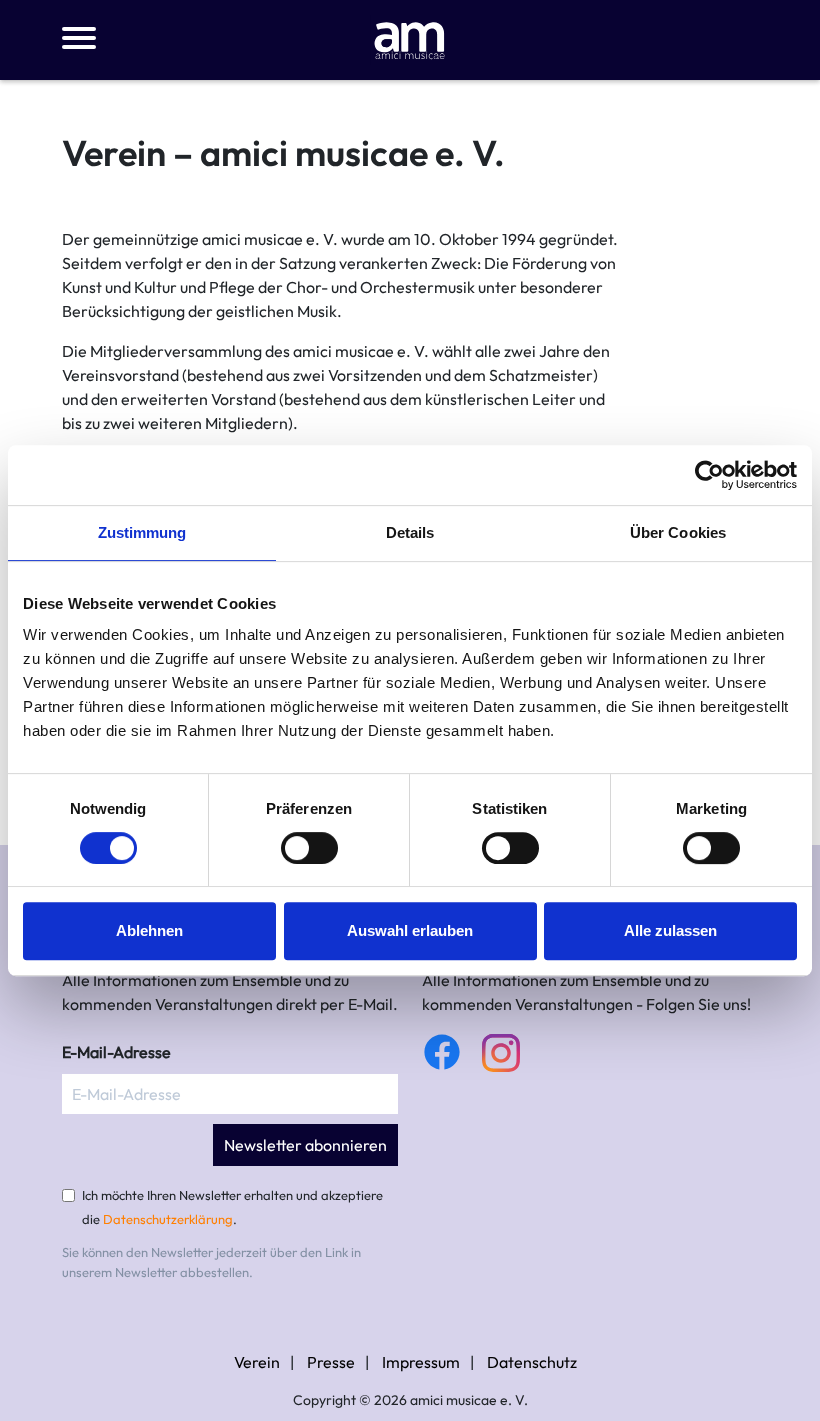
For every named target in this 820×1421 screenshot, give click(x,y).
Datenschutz (532, 1362)
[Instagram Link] (501, 1053)
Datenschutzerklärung (168, 1219)
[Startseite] (410, 38)
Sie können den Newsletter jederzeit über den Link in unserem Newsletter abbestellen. (211, 1262)
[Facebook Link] (442, 1052)
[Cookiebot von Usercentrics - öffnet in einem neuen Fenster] (709, 475)
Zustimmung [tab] (142, 532)
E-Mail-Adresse (116, 1052)
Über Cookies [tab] (678, 532)
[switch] (309, 848)
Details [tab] (410, 532)
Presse (331, 1362)
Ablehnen (149, 930)
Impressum (421, 1362)
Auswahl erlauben (410, 930)
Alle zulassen (670, 930)
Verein (257, 1362)
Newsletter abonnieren (305, 1145)
